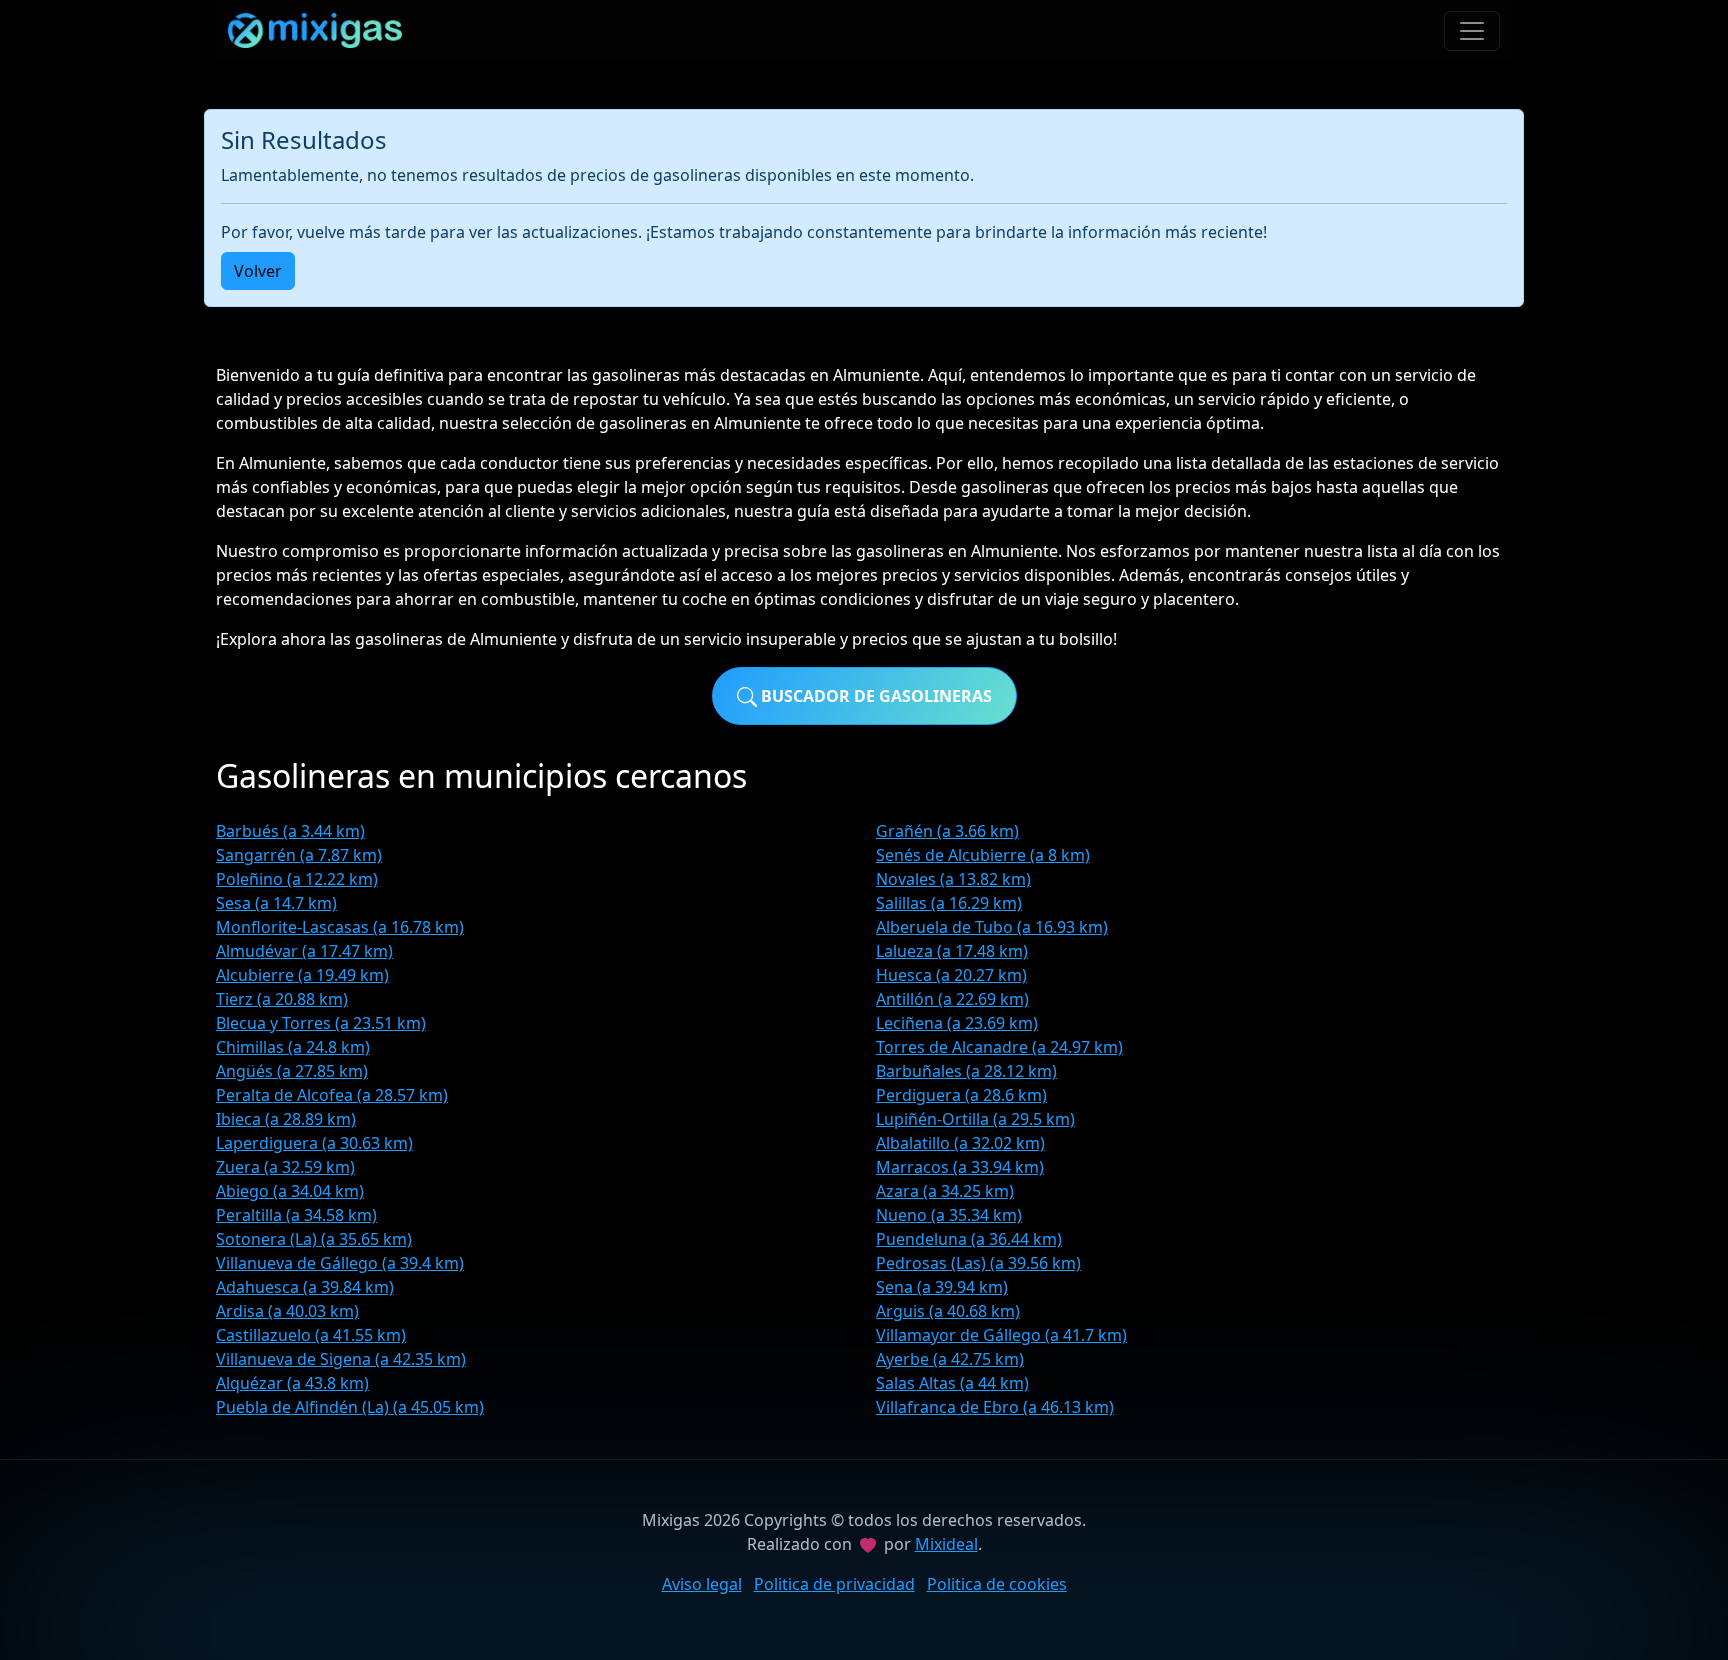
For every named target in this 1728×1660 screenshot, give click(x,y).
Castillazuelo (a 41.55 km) (311, 1335)
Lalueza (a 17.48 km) (952, 951)
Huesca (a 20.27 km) (951, 975)
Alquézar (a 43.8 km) (292, 1383)
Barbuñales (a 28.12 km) (966, 1071)
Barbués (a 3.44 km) (290, 831)
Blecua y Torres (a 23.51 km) (321, 1023)
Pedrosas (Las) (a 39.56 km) (978, 1263)
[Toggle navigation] (1472, 31)
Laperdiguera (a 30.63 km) (314, 1143)
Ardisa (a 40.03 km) (287, 1311)
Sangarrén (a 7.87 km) (299, 855)
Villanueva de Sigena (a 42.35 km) (341, 1359)
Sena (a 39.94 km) (942, 1287)
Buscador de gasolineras (874, 696)
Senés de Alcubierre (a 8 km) (983, 855)
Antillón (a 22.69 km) (952, 999)
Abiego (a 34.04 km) (290, 1191)
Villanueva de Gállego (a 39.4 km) (340, 1263)
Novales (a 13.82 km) (953, 879)
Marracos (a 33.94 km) (960, 1167)
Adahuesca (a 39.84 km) (305, 1287)
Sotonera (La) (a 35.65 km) (314, 1239)
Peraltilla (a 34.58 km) (296, 1215)
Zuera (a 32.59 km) (285, 1167)
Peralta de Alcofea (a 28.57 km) (332, 1095)
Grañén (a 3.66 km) (947, 831)
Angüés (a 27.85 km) (292, 1071)
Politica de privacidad (834, 1584)
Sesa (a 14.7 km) (276, 903)
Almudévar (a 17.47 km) (304, 951)
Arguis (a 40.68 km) (948, 1311)
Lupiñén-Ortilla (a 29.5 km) (975, 1119)
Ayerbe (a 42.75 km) (950, 1359)
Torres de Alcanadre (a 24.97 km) (999, 1047)
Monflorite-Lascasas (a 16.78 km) (340, 927)
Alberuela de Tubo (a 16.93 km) (992, 927)
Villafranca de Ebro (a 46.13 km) (995, 1407)
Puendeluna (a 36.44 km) (969, 1239)
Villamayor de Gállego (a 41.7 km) (1001, 1335)
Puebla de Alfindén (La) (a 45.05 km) (350, 1407)
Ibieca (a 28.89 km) (286, 1119)
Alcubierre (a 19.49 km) (302, 975)
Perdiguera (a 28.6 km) (961, 1095)
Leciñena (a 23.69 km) (957, 1023)
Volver (258, 271)
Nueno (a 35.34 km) (949, 1215)
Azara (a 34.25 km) (945, 1191)
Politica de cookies (997, 1584)
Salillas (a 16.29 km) (949, 903)
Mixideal (946, 1544)
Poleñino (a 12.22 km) (297, 879)
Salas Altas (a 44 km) (952, 1383)
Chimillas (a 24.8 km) (293, 1047)
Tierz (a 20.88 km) (282, 999)
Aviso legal (702, 1584)
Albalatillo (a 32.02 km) (960, 1143)
